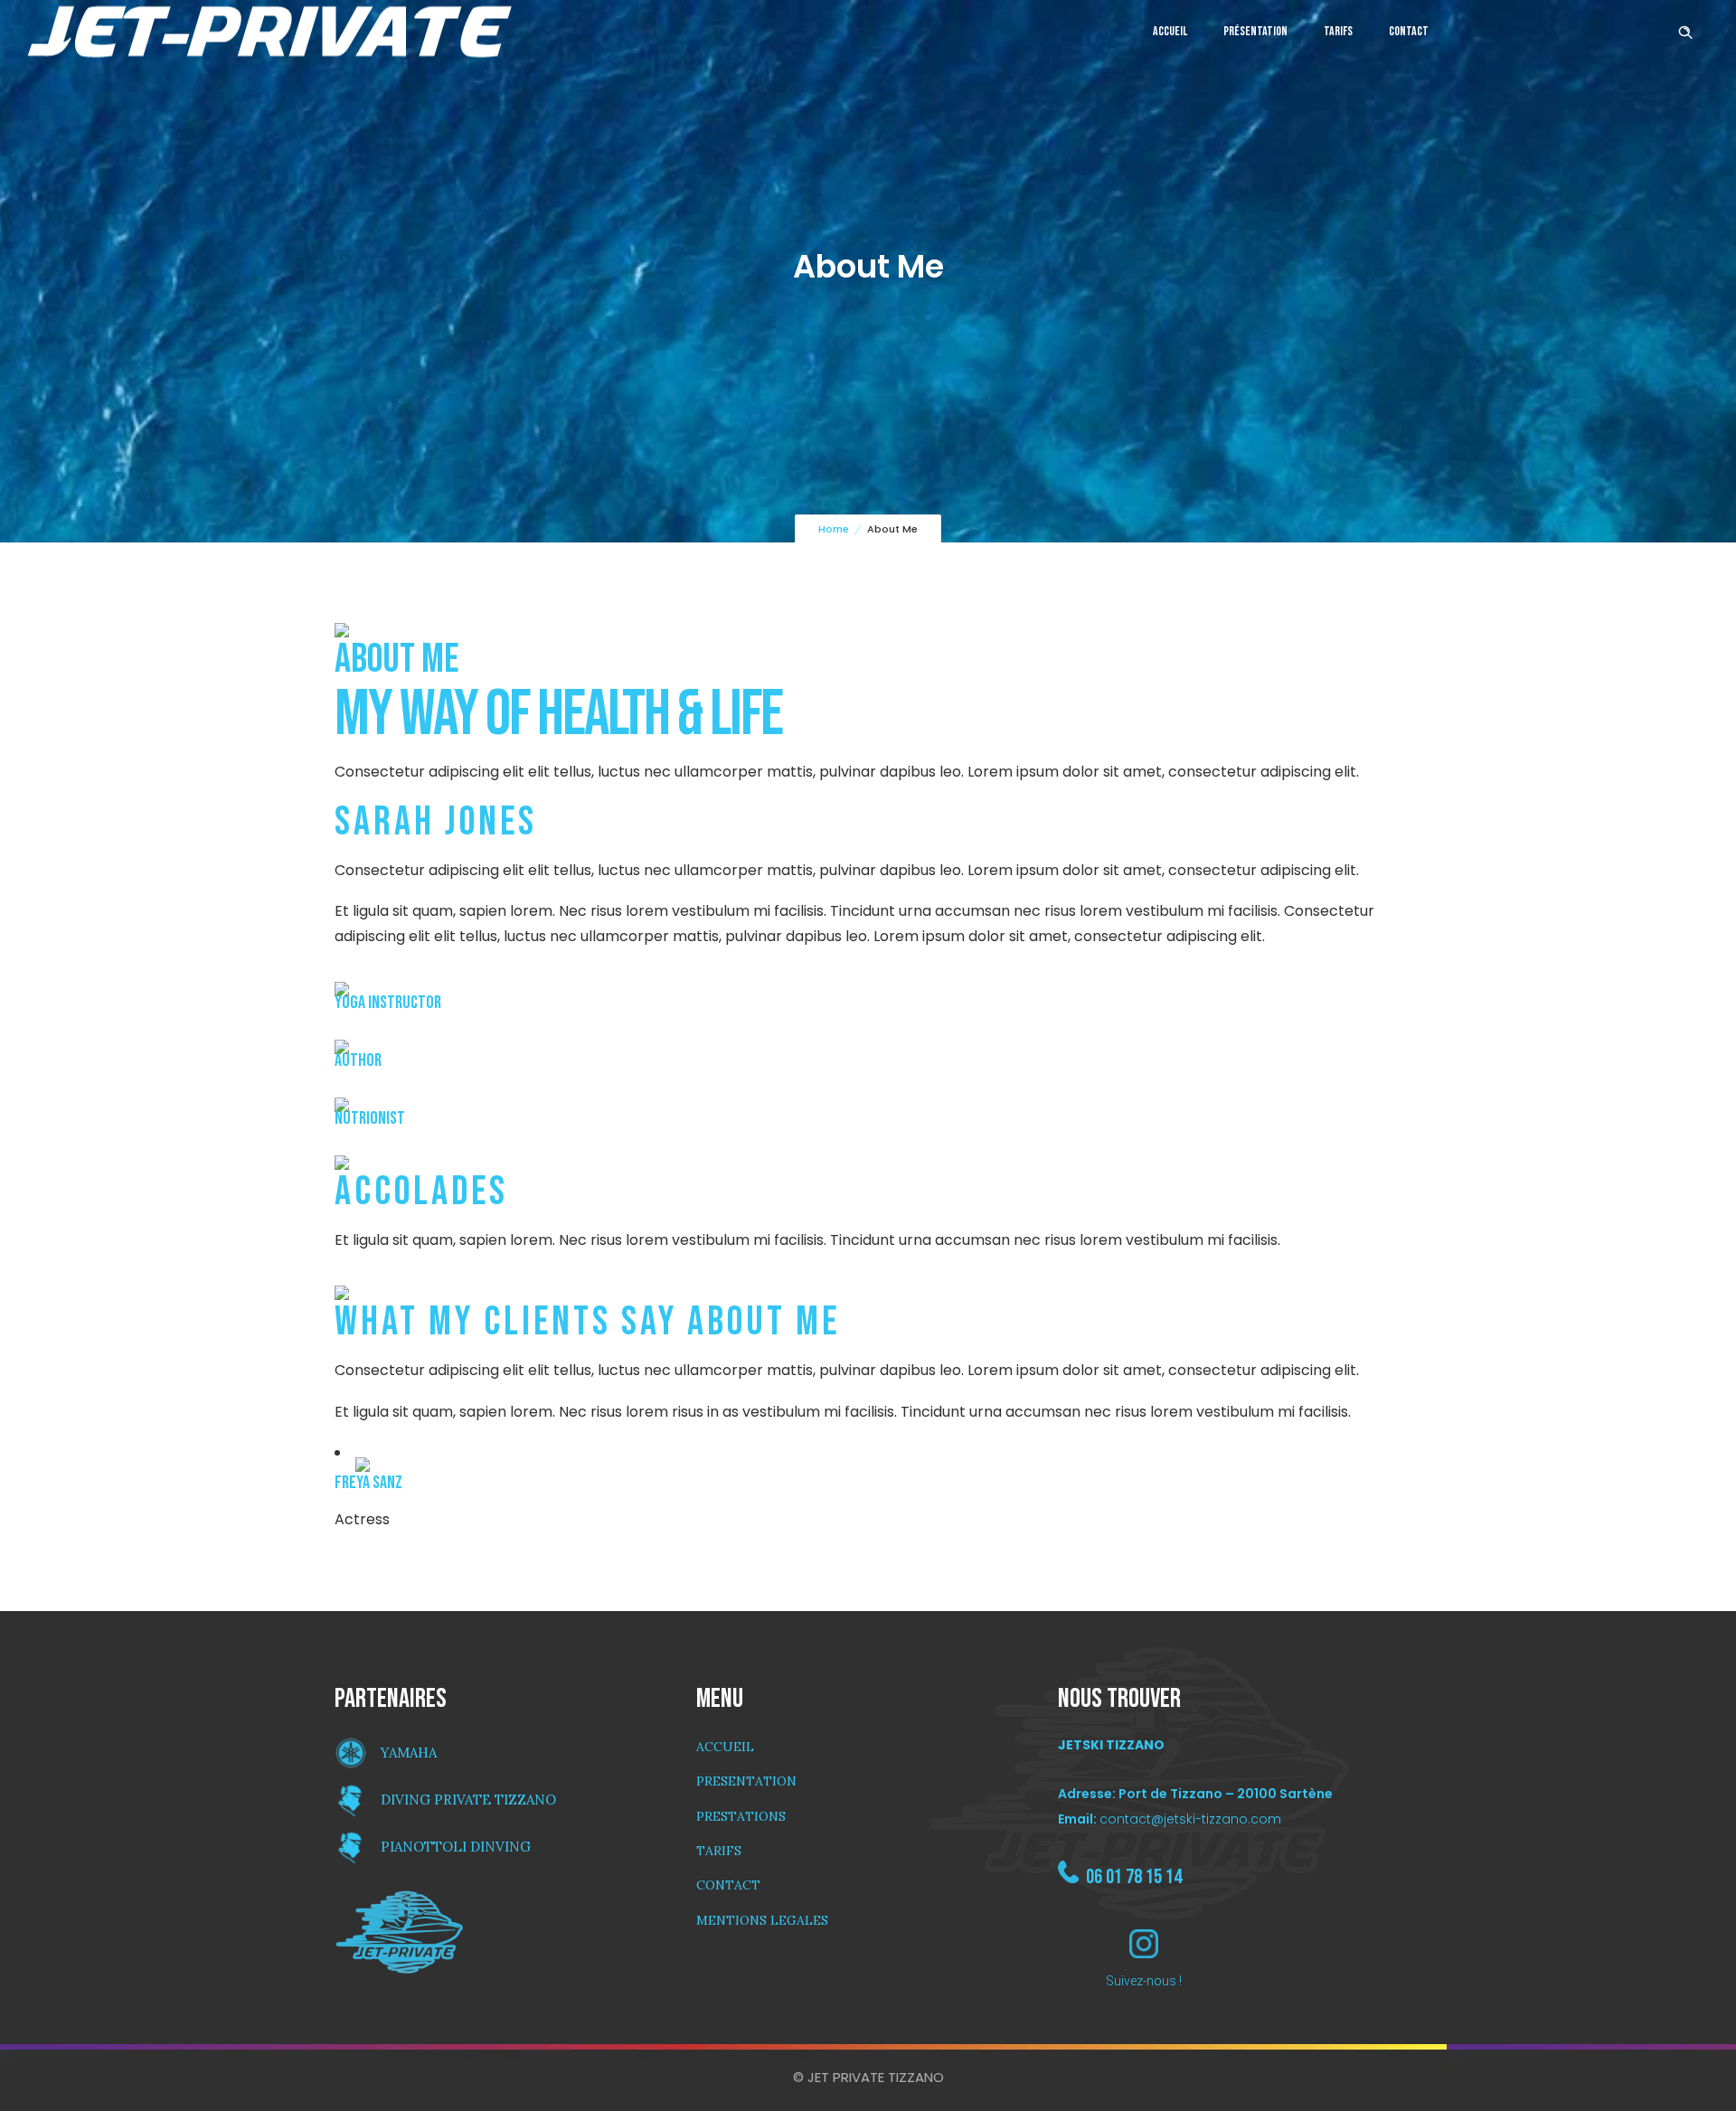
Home (834, 529)
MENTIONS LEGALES (762, 1920)
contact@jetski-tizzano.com (1190, 1819)
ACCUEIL (725, 1747)
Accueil (1170, 31)
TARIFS (719, 1851)
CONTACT (728, 1885)
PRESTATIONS (741, 1816)
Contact (1409, 31)
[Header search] (1685, 30)
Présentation (1255, 31)
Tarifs (1338, 31)
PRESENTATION (746, 1781)
